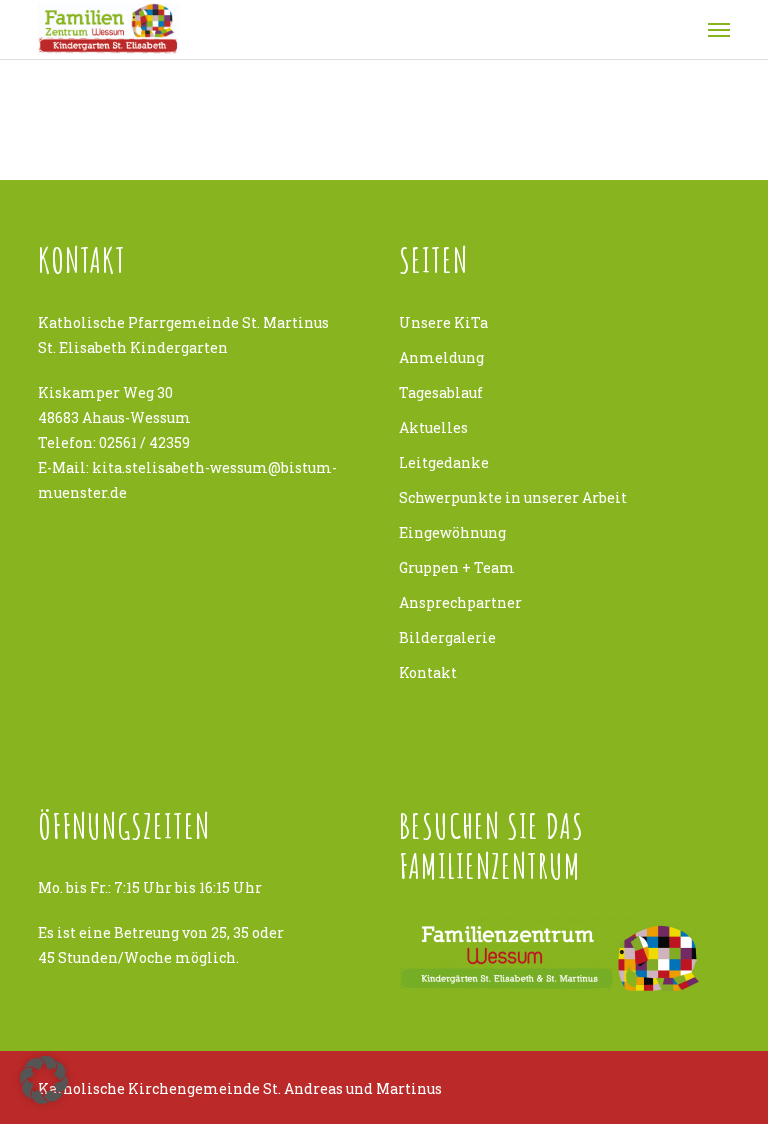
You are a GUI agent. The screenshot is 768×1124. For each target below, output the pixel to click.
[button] (44, 1080)
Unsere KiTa (443, 322)
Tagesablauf (441, 392)
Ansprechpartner (460, 602)
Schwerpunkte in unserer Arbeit (513, 497)
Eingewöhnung (452, 532)
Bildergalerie (447, 637)
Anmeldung (441, 357)
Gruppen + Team (457, 567)
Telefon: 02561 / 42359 (114, 442)
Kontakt (428, 672)
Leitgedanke (444, 462)
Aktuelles (433, 427)
